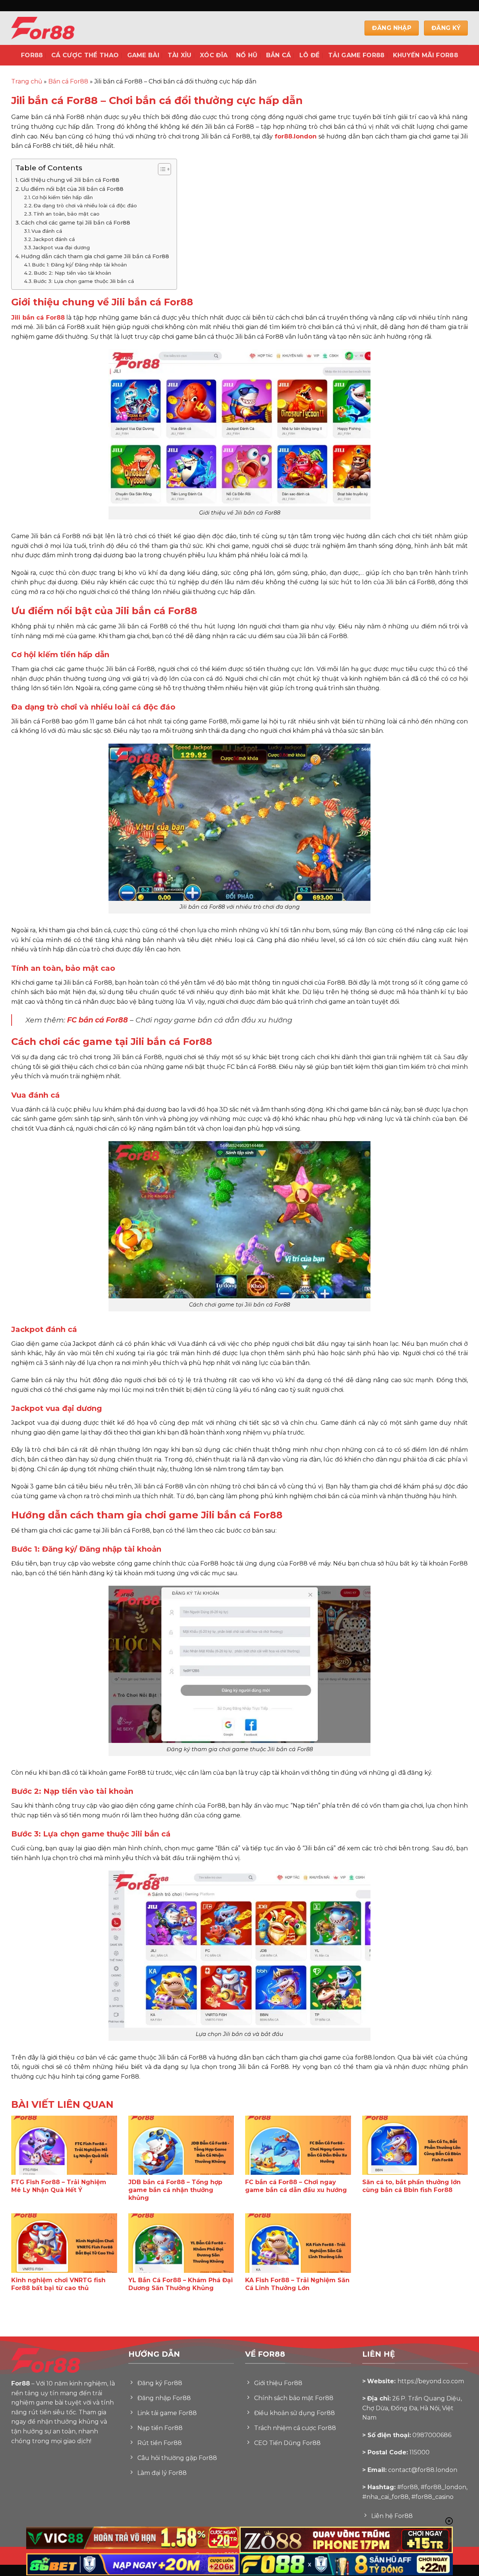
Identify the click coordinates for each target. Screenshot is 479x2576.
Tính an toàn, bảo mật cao (66, 214)
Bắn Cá (279, 55)
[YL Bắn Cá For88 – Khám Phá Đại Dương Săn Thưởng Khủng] (181, 2243)
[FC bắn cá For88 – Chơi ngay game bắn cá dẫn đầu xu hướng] (298, 2145)
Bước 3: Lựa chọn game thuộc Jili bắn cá (84, 281)
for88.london (296, 136)
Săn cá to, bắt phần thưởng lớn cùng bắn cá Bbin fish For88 (411, 2186)
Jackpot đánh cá (54, 239)
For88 (32, 55)
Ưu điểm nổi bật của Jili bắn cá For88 (72, 189)
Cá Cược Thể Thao (85, 55)
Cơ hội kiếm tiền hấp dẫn (62, 197)
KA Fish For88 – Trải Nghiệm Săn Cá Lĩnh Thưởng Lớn (297, 2284)
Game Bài (144, 55)
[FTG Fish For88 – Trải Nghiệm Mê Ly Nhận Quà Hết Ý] (64, 2145)
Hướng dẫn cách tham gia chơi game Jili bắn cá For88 (95, 256)
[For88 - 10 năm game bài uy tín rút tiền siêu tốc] (60, 28)
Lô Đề (310, 55)
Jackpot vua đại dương (61, 247)
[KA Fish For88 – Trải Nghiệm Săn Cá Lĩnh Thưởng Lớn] (298, 2243)
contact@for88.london (423, 2470)
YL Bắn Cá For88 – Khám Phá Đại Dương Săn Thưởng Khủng (181, 2284)
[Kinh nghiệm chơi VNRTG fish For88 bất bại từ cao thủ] (64, 2243)
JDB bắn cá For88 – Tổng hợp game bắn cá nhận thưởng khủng (175, 2190)
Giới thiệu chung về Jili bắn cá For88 (70, 180)
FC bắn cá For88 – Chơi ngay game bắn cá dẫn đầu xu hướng (296, 2186)
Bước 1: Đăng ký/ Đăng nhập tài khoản (79, 265)
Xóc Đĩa (214, 55)
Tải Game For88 (356, 55)
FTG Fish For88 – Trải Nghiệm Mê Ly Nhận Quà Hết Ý (59, 2186)
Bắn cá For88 (68, 81)
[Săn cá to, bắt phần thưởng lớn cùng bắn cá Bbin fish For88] (415, 2145)
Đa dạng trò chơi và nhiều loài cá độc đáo (85, 205)
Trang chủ (27, 81)
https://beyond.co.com (431, 2381)
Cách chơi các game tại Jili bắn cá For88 (76, 223)
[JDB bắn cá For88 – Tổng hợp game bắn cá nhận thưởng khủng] (181, 2145)
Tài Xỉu (179, 55)
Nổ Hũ (247, 55)
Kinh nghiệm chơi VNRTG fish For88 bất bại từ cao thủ (58, 2284)
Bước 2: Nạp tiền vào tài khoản (72, 273)
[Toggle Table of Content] (161, 169)
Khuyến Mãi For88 (425, 55)
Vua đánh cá (47, 231)
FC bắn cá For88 (97, 1020)
